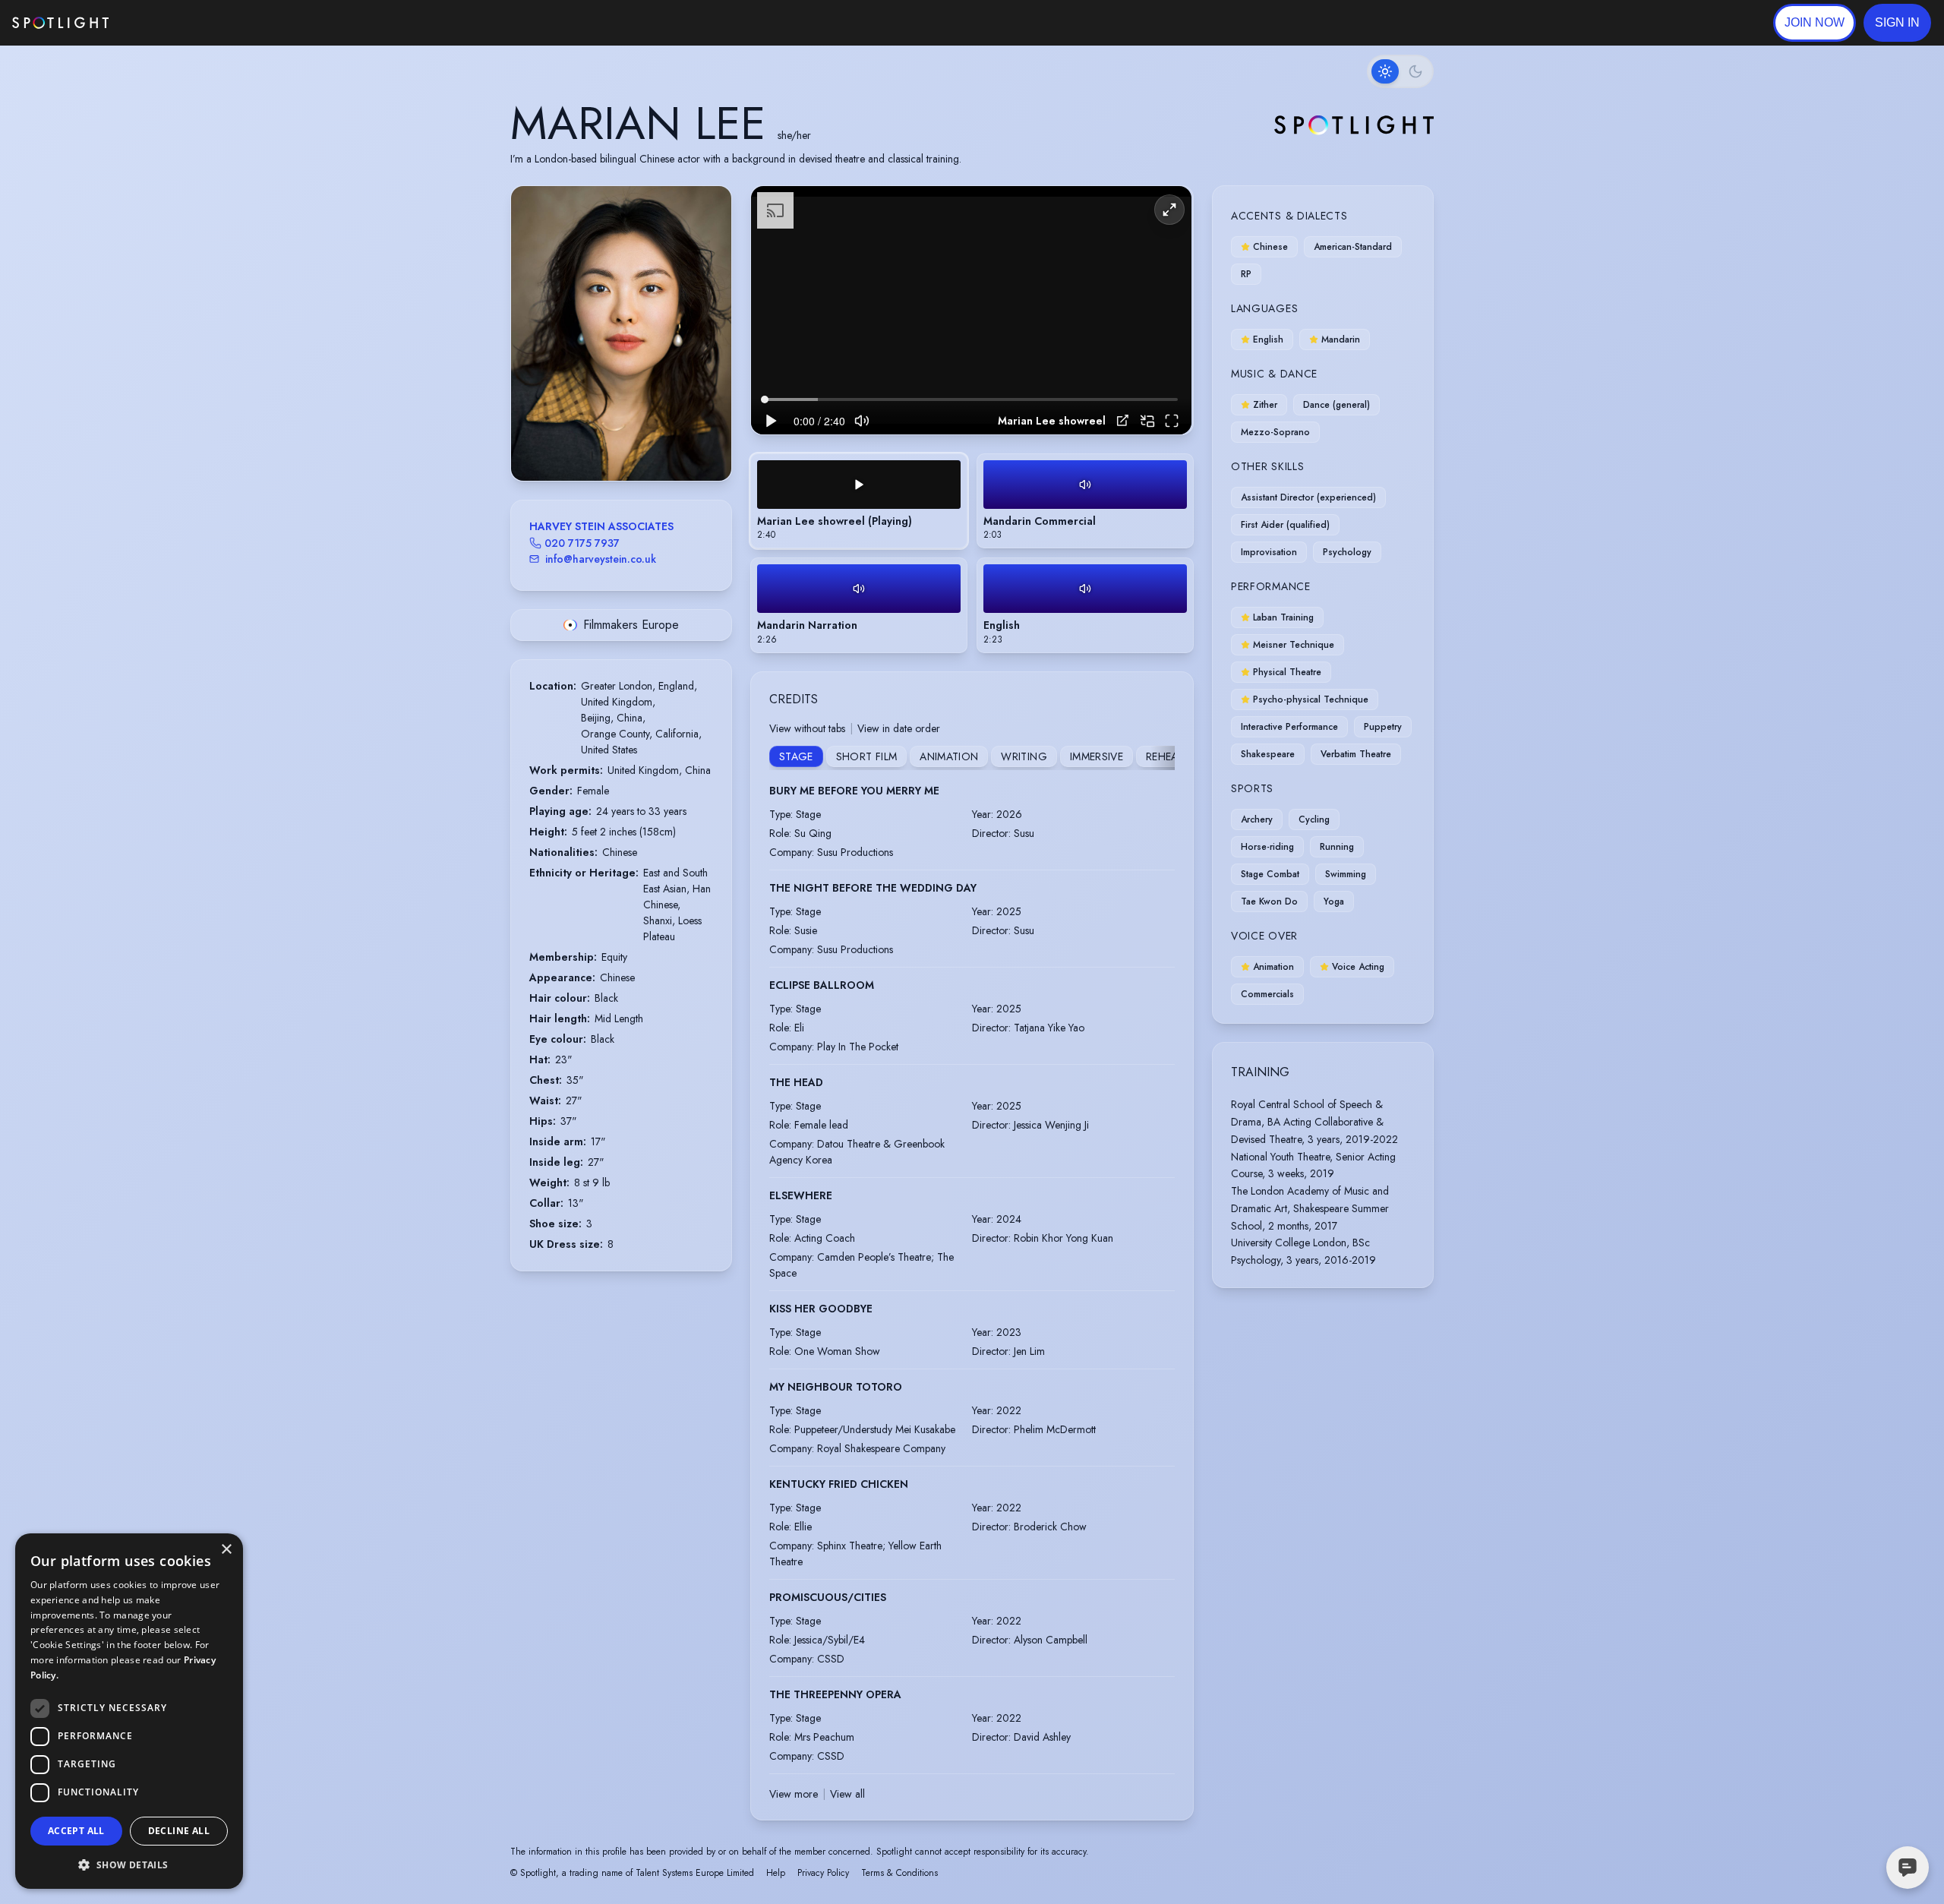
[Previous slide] (535, 349)
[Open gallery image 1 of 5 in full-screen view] (621, 333)
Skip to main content (167, 23)
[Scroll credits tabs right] (1163, 758)
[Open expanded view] (708, 210)
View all (847, 1794)
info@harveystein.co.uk (601, 559)
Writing (1024, 756)
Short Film (867, 756)
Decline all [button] (179, 1831)
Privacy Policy (823, 1873)
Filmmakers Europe (631, 625)
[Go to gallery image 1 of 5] (606, 442)
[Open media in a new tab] (1123, 420)
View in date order (899, 728)
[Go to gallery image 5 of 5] (640, 442)
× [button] (226, 1550)
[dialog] (129, 1711)
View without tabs (807, 728)
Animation (949, 756)
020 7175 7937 (582, 543)
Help (776, 1873)
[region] (971, 310)
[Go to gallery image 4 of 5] (633, 442)
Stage (796, 756)
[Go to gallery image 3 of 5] (625, 442)
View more (794, 1794)
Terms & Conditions (899, 1873)
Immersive (1097, 756)
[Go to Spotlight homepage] (60, 23)
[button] (1897, 23)
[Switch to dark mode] (1400, 71)
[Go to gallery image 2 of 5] (617, 442)
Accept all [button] (76, 1831)
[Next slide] (707, 349)
